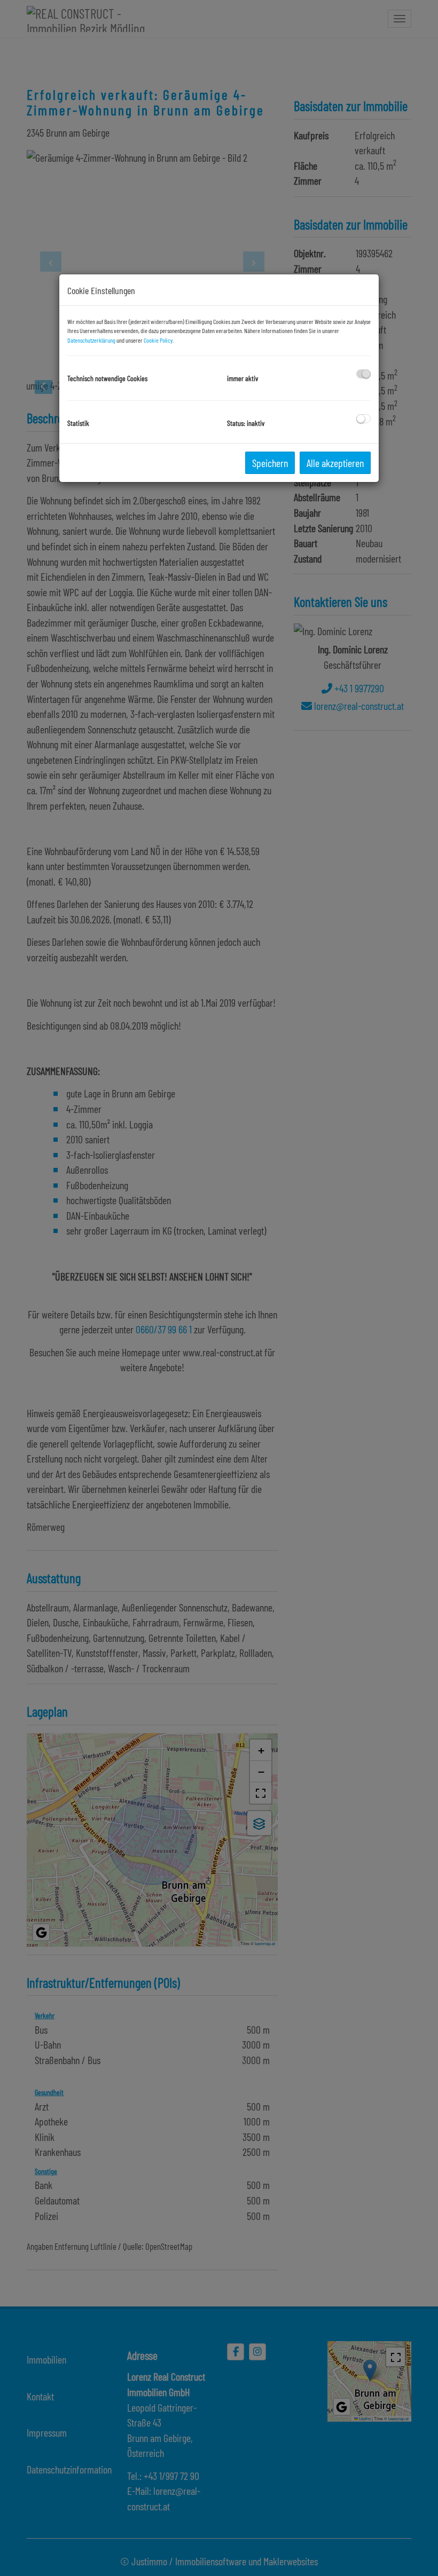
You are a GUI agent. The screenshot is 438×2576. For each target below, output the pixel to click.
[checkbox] (363, 374)
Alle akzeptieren (335, 463)
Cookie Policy (158, 340)
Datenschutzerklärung (91, 340)
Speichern (270, 463)
